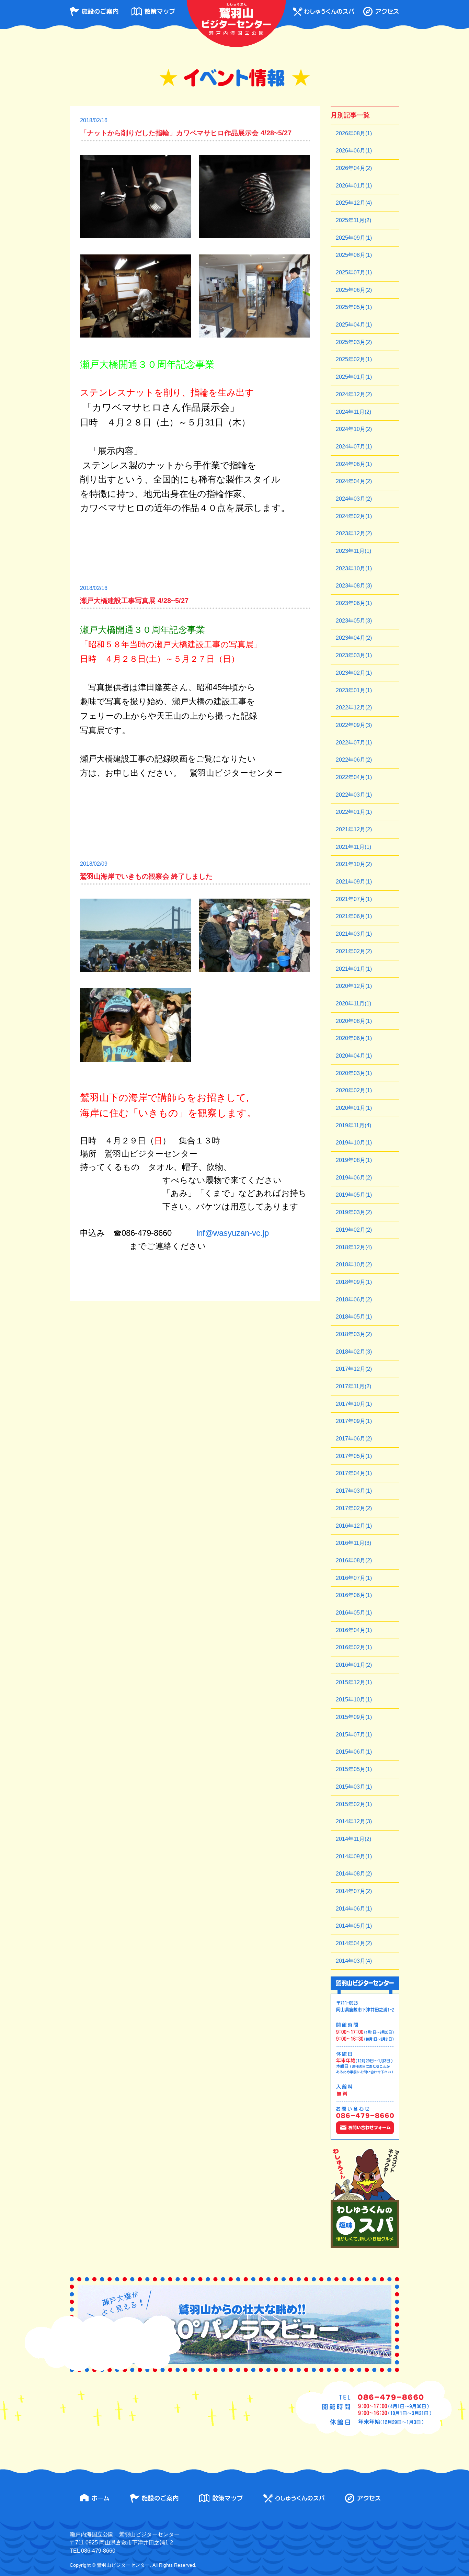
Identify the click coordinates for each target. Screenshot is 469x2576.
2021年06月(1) (354, 916)
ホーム (95, 2498)
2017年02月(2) (354, 1508)
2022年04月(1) (354, 777)
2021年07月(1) (354, 899)
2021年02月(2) (354, 951)
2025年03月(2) (354, 342)
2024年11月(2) (353, 412)
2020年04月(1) (354, 1056)
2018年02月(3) (354, 1352)
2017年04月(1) (354, 1473)
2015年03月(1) (354, 1787)
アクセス (381, 12)
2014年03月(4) (354, 1961)
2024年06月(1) (354, 464)
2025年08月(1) (354, 255)
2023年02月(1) (354, 673)
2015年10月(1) (354, 1700)
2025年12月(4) (354, 203)
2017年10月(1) (354, 1404)
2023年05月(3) (354, 621)
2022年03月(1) (354, 795)
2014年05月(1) (354, 1926)
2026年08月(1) (354, 133)
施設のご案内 (94, 12)
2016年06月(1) (354, 1595)
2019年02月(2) (354, 1230)
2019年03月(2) (354, 1212)
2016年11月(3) (353, 1543)
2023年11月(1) (353, 551)
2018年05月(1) (354, 1317)
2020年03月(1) (354, 1073)
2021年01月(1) (354, 969)
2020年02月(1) (354, 1090)
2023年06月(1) (354, 603)
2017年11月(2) (353, 1386)
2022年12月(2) (354, 708)
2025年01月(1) (354, 377)
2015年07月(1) (354, 1735)
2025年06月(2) (354, 290)
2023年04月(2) (354, 638)
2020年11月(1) (353, 1004)
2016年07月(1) (354, 1578)
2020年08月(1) (354, 1021)
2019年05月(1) (354, 1195)
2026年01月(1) (354, 186)
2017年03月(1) (354, 1491)
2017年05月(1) (354, 1456)
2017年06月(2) (354, 1439)
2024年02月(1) (354, 516)
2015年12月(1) (354, 1682)
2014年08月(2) (354, 1874)
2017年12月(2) (354, 1369)
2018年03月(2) (354, 1334)
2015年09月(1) (354, 1717)
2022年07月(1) (354, 743)
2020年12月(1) (354, 986)
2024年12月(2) (354, 394)
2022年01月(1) (354, 812)
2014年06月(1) (354, 1909)
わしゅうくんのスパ (323, 12)
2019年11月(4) (353, 1125)
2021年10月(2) (354, 864)
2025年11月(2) (353, 220)
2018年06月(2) (354, 1300)
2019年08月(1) (354, 1160)
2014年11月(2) (353, 1839)
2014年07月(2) (354, 1891)
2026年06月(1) (354, 151)
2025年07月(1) (354, 272)
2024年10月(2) (354, 429)
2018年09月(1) (354, 1282)
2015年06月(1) (354, 1752)
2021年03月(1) (354, 934)
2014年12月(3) (354, 1821)
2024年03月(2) (354, 499)
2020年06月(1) (354, 1038)
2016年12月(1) (354, 1526)
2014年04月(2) (354, 1943)
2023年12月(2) (354, 533)
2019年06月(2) (354, 1178)
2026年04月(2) (354, 168)
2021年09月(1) (354, 882)
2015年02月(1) (354, 1804)
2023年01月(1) (354, 690)
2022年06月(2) (354, 760)
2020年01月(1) (354, 1108)
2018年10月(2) (354, 1264)
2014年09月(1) (354, 1856)
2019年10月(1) (354, 1143)
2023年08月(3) (354, 586)
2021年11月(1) (353, 847)
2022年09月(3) (354, 725)
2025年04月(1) (354, 325)
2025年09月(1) (354, 238)
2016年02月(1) (354, 1647)
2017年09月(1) (354, 1421)
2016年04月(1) (354, 1630)
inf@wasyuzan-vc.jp (233, 1233)
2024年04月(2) (354, 481)
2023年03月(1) (354, 655)
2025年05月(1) (354, 307)
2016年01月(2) (354, 1665)
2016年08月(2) (354, 1560)
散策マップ (153, 12)
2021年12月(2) (354, 829)
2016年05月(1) (354, 1613)
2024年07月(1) (354, 447)
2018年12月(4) (354, 1247)
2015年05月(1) (354, 1769)
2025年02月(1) (354, 359)
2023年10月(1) (354, 568)
